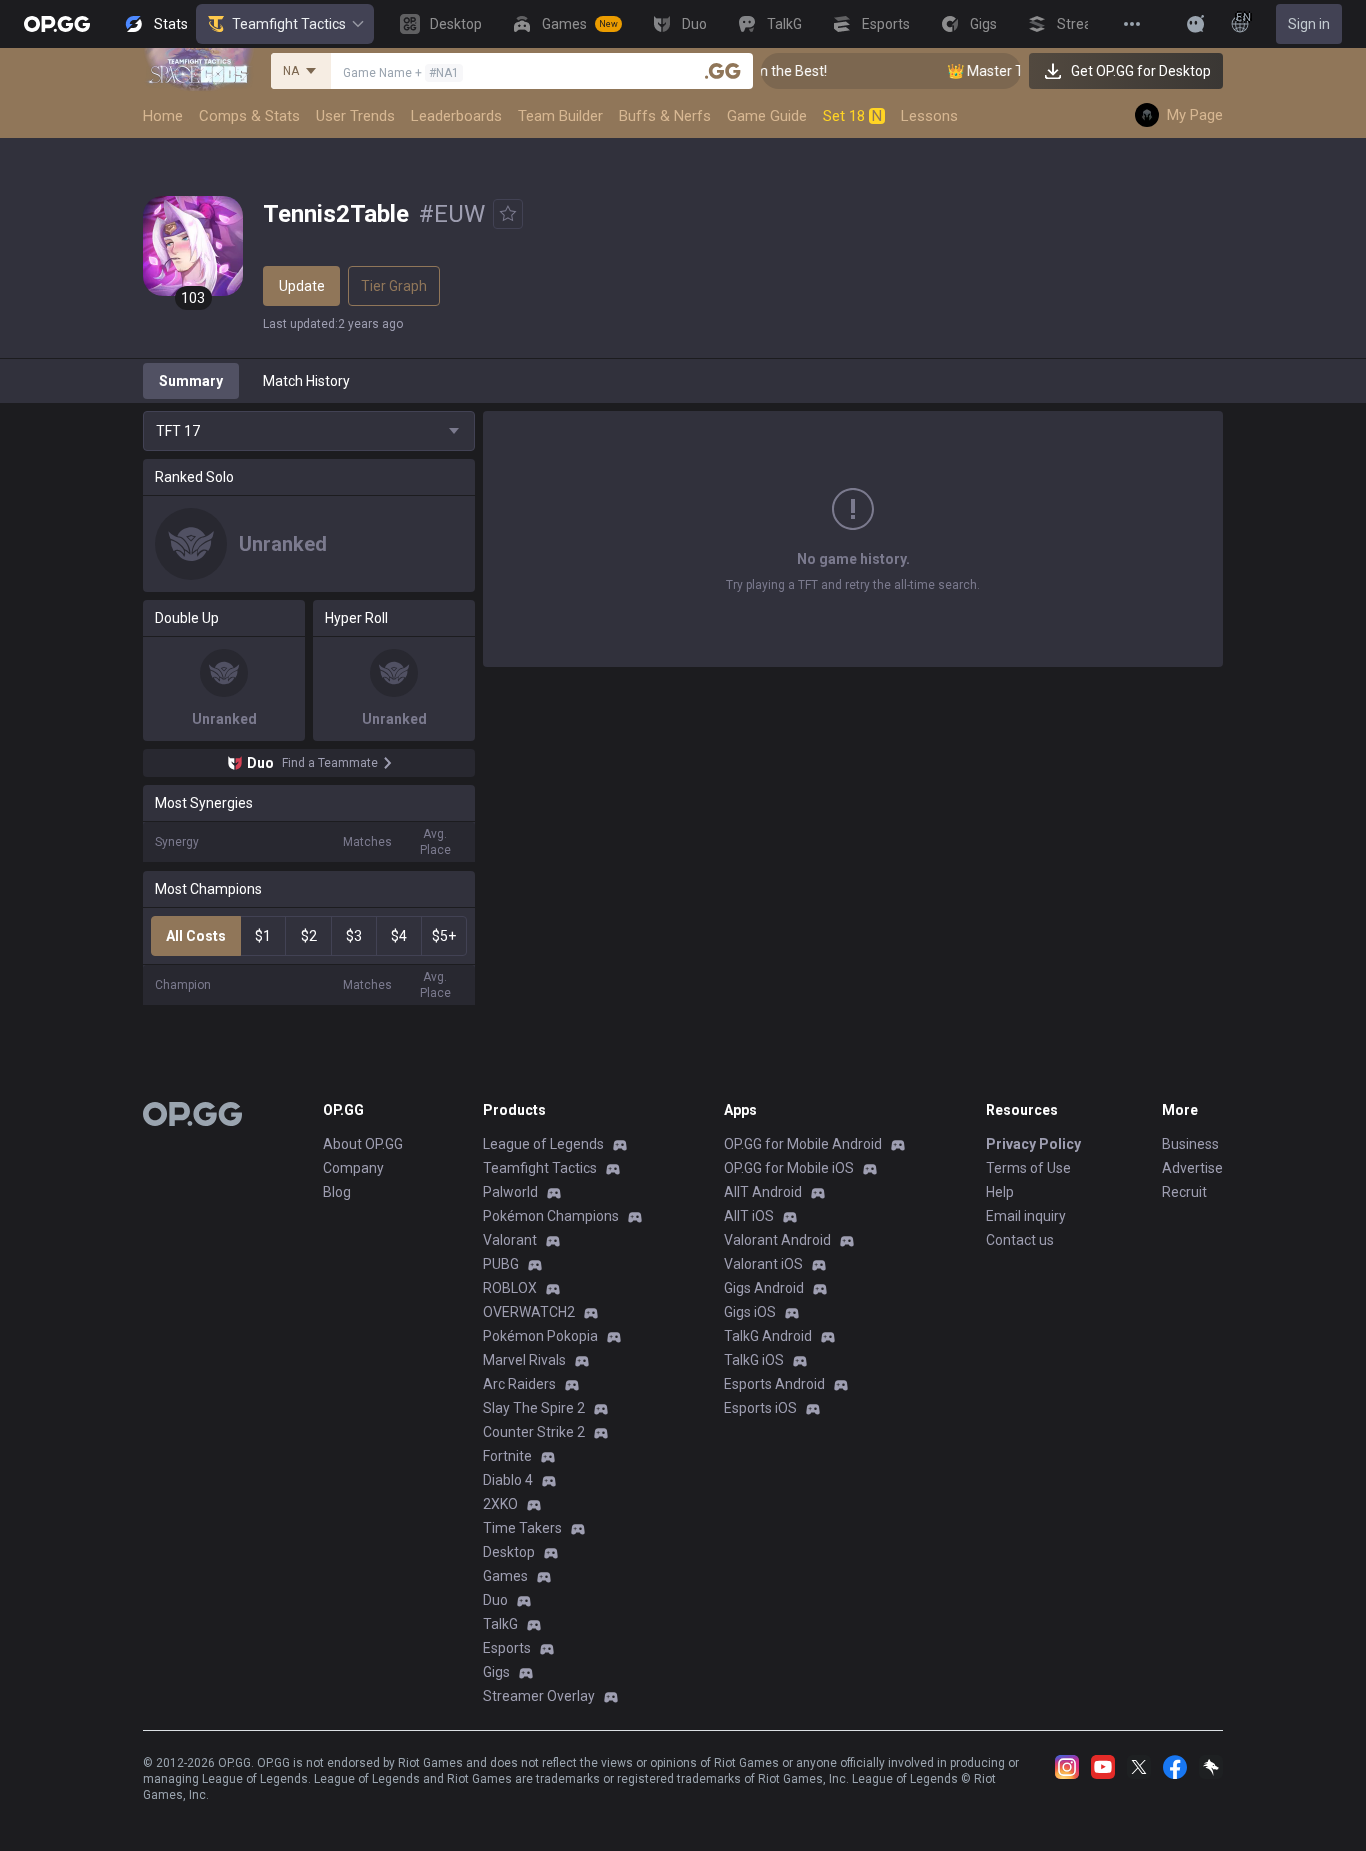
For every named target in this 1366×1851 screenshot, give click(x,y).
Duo (495, 1600)
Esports (507, 1648)
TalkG (500, 1624)
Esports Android (774, 1384)
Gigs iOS (750, 1312)
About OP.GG (363, 1144)
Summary (191, 381)
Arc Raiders (519, 1384)
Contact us (1020, 1240)
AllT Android (763, 1192)
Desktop (509, 1552)
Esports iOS (760, 1408)
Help (1000, 1192)
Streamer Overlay (539, 1696)
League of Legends (543, 1144)
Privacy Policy (1033, 1144)
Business (1190, 1144)
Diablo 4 (508, 1480)
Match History (306, 381)
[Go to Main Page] (57, 24)
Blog (337, 1192)
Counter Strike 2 (534, 1432)
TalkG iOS (754, 1360)
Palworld (510, 1192)
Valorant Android (777, 1240)
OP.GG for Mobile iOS (789, 1168)
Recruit (1184, 1192)
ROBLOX (510, 1288)
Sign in (1309, 24)
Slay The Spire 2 (534, 1408)
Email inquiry (1026, 1216)
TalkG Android (768, 1336)
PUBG (501, 1264)
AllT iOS (749, 1216)
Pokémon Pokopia (540, 1336)
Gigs (496, 1672)
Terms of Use (1028, 1168)
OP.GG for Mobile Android (803, 1144)
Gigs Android (764, 1288)
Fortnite (507, 1456)
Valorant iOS (763, 1264)
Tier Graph (394, 286)
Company (353, 1168)
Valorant (510, 1240)
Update (302, 286)
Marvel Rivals (524, 1360)
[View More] (1132, 24)
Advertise (1192, 1168)
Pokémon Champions (551, 1216)
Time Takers (522, 1528)
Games (505, 1576)
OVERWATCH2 (529, 1312)
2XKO (500, 1504)
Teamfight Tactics (289, 24)
